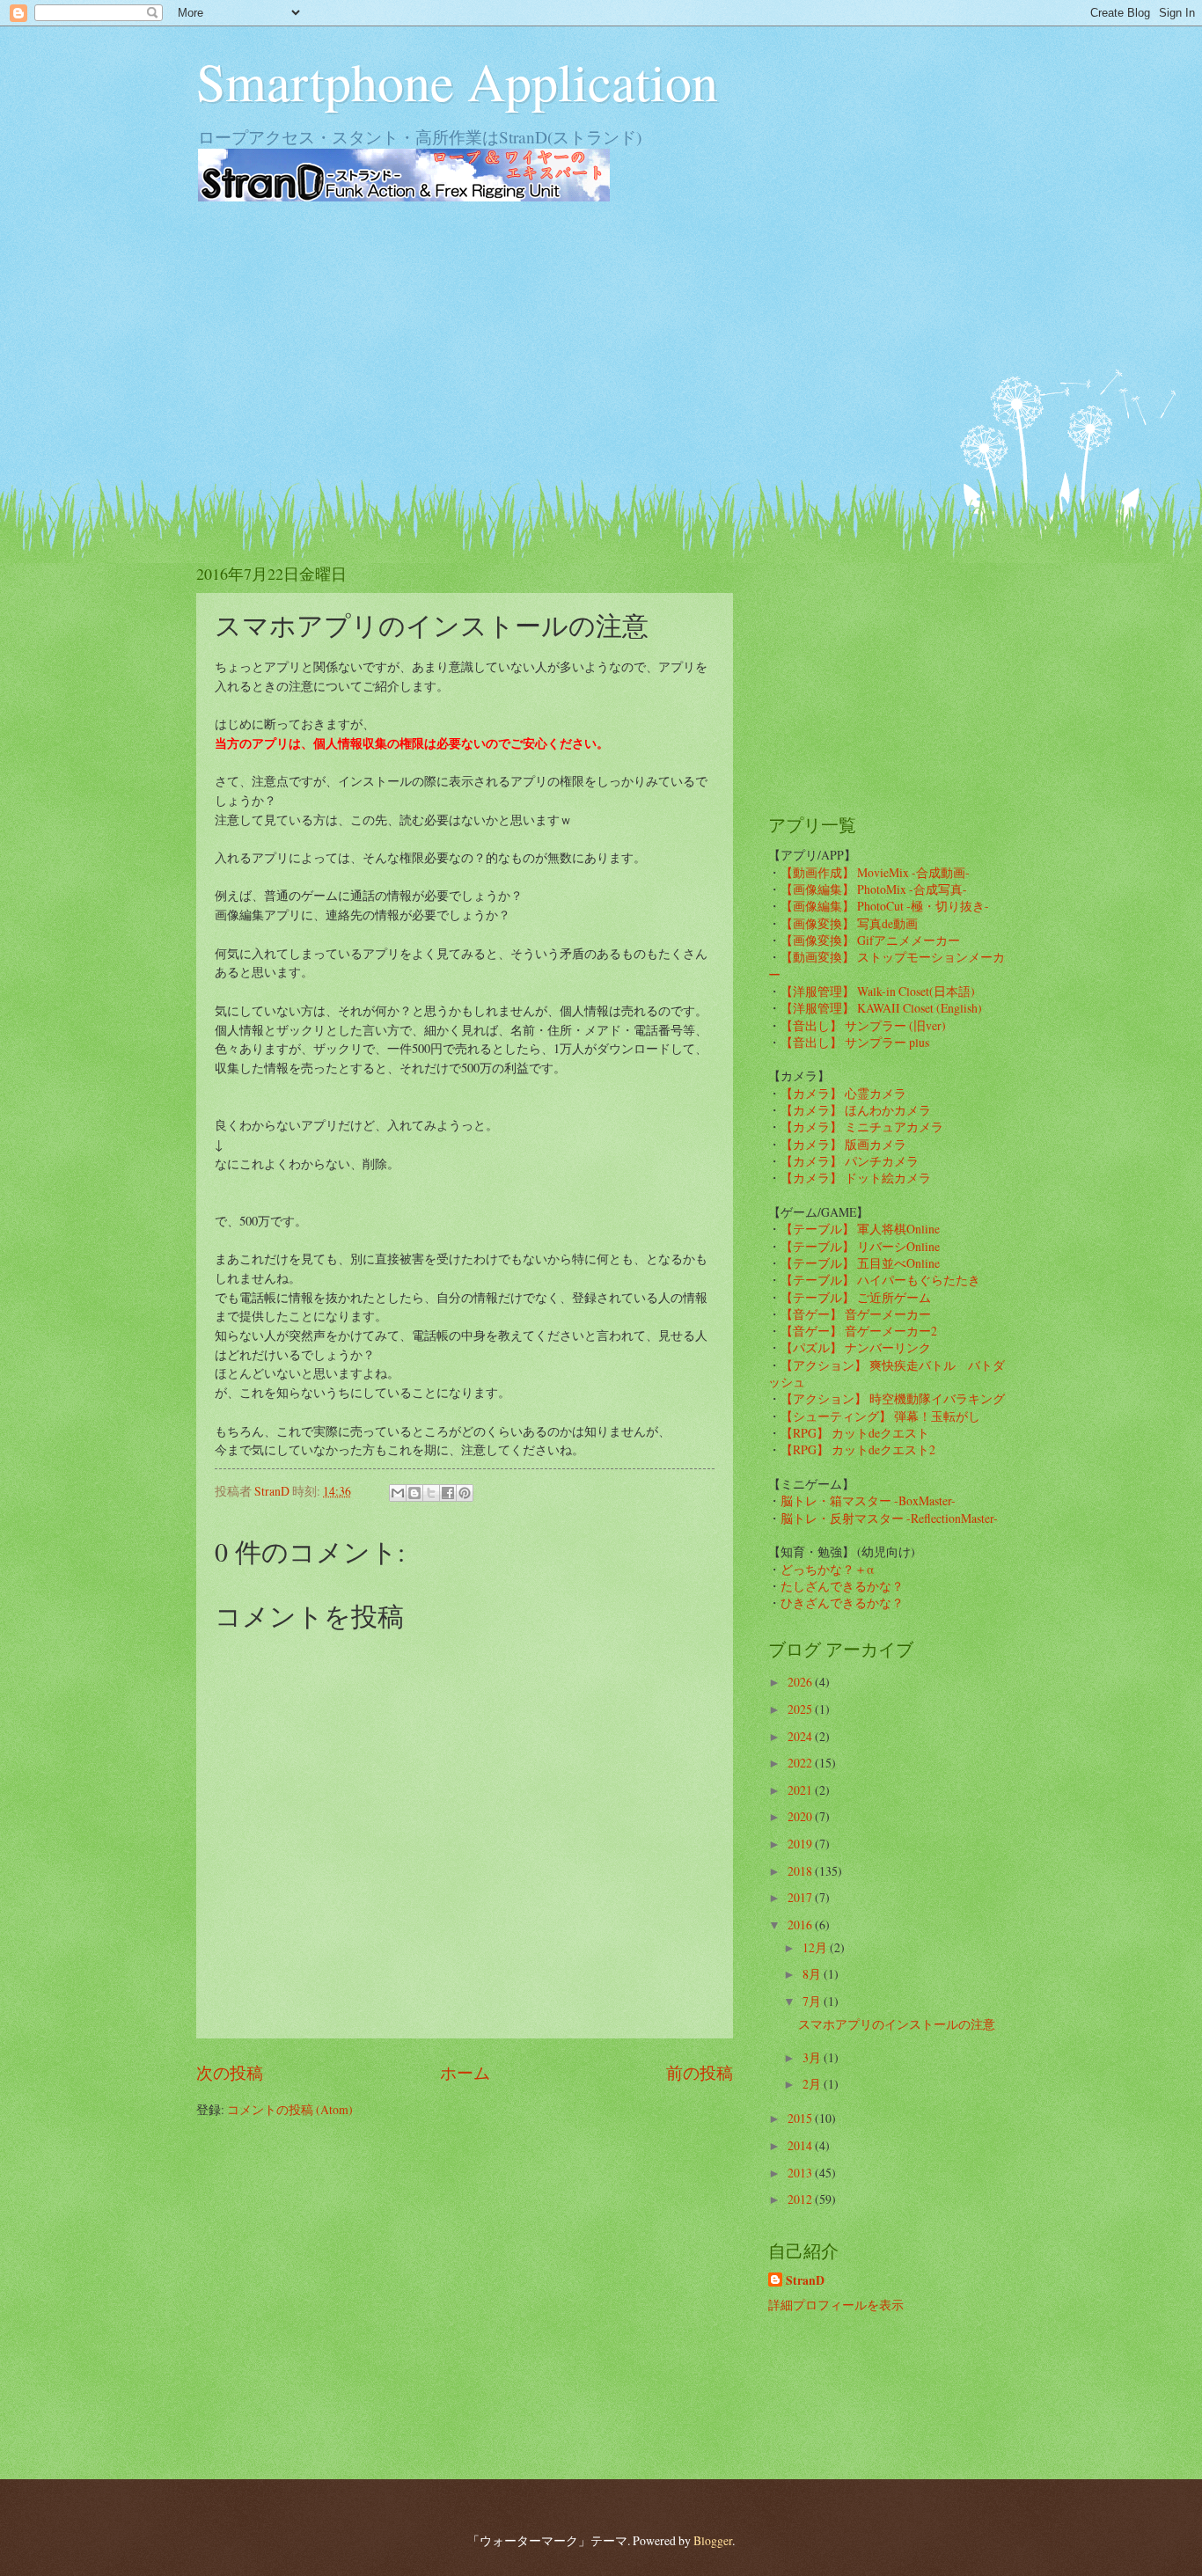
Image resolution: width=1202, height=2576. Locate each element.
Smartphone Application (457, 81)
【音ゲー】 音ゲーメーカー (856, 1314)
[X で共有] (431, 1493)
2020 (801, 1816)
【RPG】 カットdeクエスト (855, 1433)
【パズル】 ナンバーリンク (856, 1347)
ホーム (465, 2072)
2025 (801, 1709)
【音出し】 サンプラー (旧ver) (863, 1025)
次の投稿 (230, 2072)
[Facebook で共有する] (448, 1493)
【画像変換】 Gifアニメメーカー (870, 940)
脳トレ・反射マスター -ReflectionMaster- (889, 1518)
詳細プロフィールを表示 (836, 2305)
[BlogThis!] (414, 1493)
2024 (801, 1736)
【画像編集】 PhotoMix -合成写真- (874, 889)
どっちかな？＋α (828, 1569)
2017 (801, 1897)
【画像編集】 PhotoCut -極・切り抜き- (885, 906)
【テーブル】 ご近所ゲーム (856, 1297)
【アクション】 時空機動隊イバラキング (893, 1398)
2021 (801, 1790)
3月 (813, 2057)
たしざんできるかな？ (842, 1586)
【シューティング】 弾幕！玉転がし (880, 1416)
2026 (801, 1682)
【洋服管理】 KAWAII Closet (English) (881, 1008)
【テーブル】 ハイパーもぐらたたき (880, 1280)
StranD (805, 2281)
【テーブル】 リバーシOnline (860, 1246)
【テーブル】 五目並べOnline (860, 1263)
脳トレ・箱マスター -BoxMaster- (868, 1500)
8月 (813, 1974)
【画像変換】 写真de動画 (849, 923)
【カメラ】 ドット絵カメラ (856, 1178)
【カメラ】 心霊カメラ (843, 1093)
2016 (801, 1925)
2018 (801, 1871)
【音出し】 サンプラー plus (855, 1042)
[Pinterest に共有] (465, 1493)
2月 (813, 2084)
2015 (801, 2118)
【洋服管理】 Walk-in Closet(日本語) (878, 991)
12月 (816, 1947)
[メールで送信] (398, 1493)
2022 (801, 1763)
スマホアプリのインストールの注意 (897, 2024)
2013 (801, 2173)
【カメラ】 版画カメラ (843, 1144)
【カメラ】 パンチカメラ (850, 1161)
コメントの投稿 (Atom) (290, 2109)
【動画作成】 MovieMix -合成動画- (875, 872)
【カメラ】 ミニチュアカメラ (862, 1127)
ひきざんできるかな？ (842, 1603)
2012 (801, 2199)
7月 (813, 2001)
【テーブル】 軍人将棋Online (860, 1229)
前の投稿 (700, 2072)
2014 (801, 2145)
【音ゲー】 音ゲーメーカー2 (859, 1331)
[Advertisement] (601, 352)
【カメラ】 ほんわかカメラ (856, 1110)
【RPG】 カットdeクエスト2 (858, 1449)
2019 (801, 1844)
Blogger (713, 2540)
